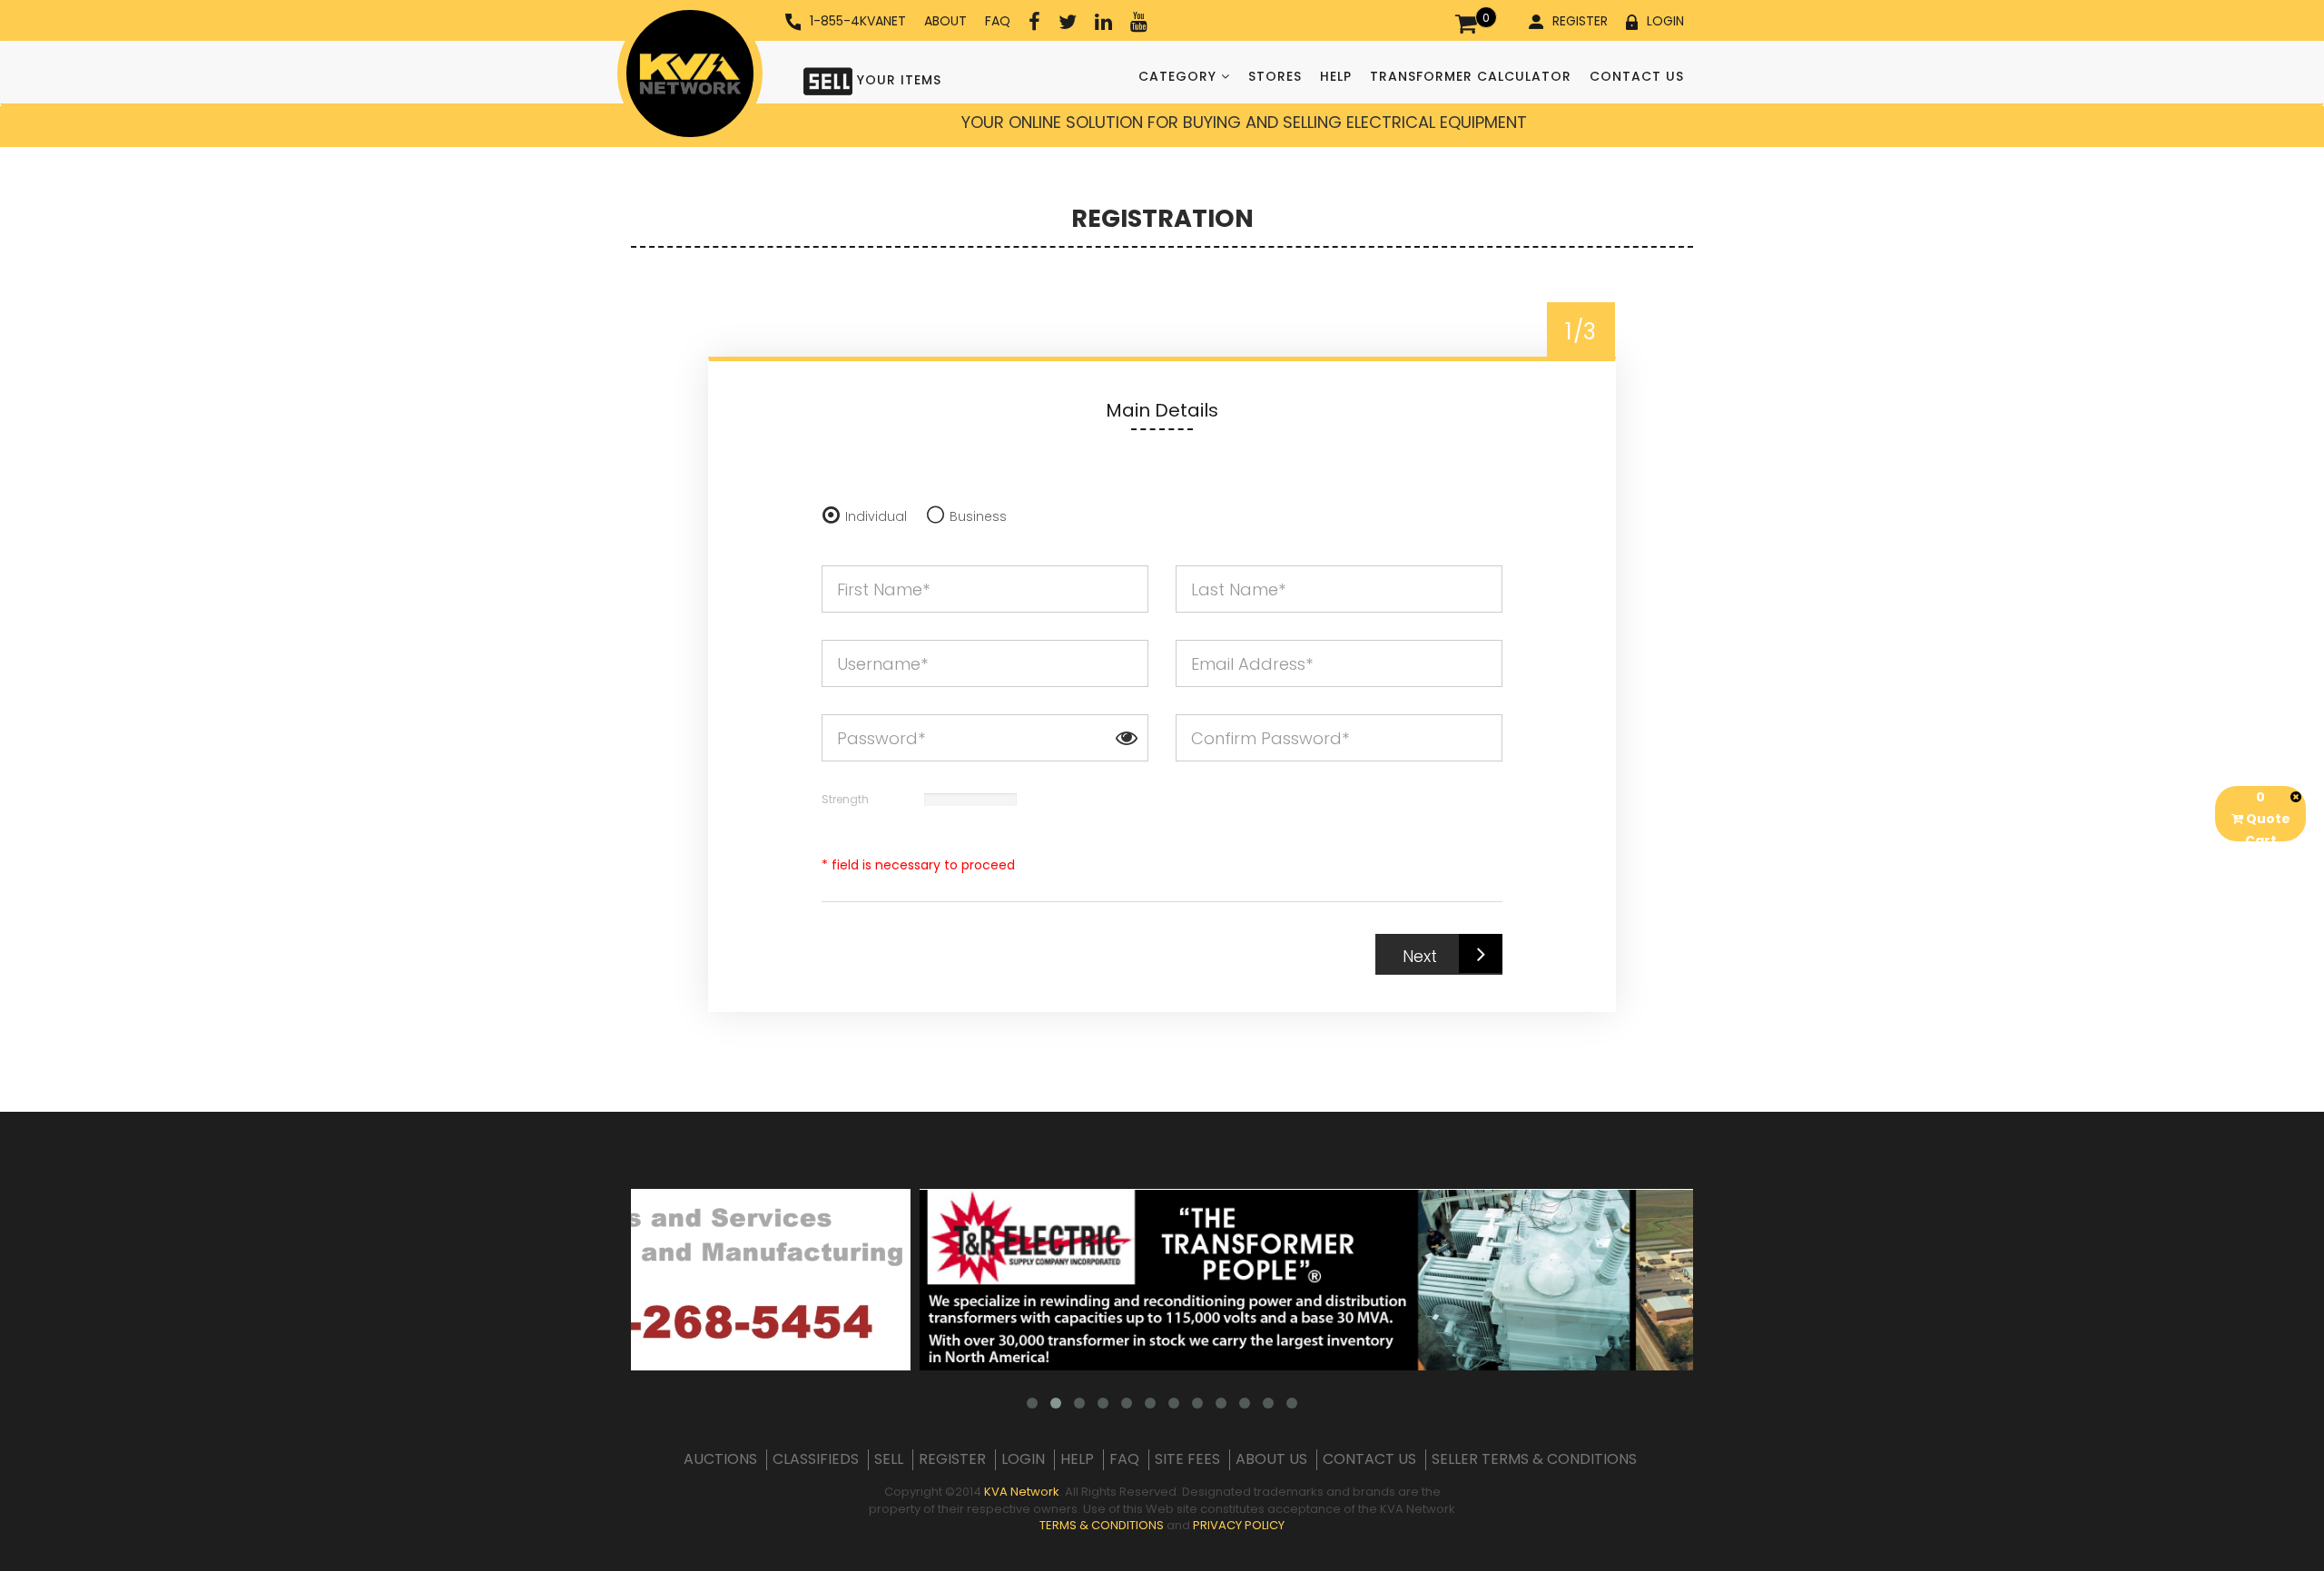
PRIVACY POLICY (1239, 1525)
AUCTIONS (720, 1459)
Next (1420, 956)
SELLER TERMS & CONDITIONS (1534, 1459)
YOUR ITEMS (897, 80)
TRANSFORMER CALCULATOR (1471, 76)
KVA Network (1022, 1492)
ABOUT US (1271, 1459)
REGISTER (1580, 21)
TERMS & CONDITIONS (1102, 1525)
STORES (1275, 76)
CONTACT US (1637, 76)
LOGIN (1665, 21)
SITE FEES (1187, 1459)
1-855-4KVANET (858, 21)
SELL (889, 1459)
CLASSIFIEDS (816, 1459)
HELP (1336, 76)
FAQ (998, 21)
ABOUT (945, 21)
